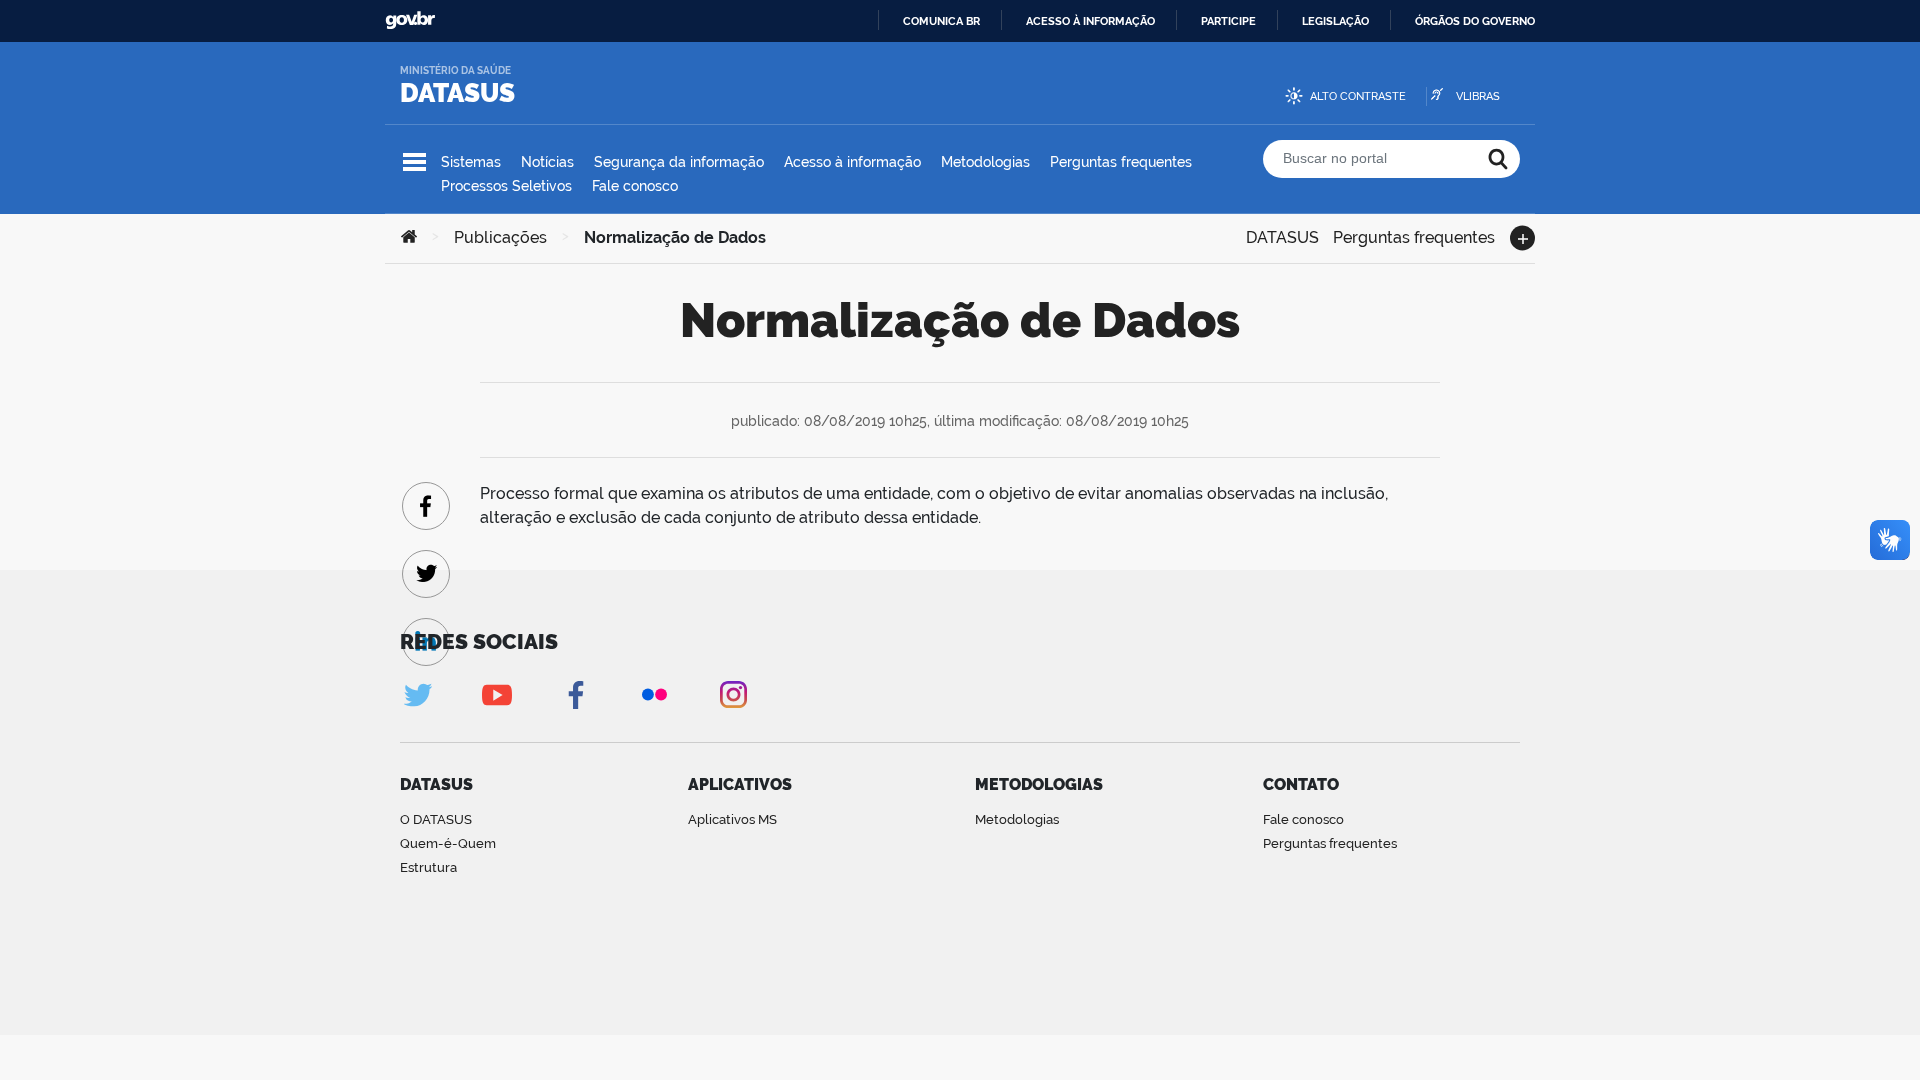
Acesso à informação (1090, 21)
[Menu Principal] (414, 162)
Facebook (575, 694)
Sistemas (471, 162)
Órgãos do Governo (1475, 21)
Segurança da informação (679, 162)
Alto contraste (1358, 96)
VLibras (1478, 96)
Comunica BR (941, 21)
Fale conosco (635, 186)
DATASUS (457, 93)
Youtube (496, 694)
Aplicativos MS (732, 819)
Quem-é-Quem (448, 843)
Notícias (547, 162)
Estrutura (428, 867)
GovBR (410, 20)
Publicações (500, 237)
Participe (1228, 21)
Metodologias (985, 162)
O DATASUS (436, 819)
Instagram (733, 694)
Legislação (1335, 21)
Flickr (654, 694)
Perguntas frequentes (1121, 162)
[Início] (409, 238)
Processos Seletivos (506, 186)
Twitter (417, 694)
